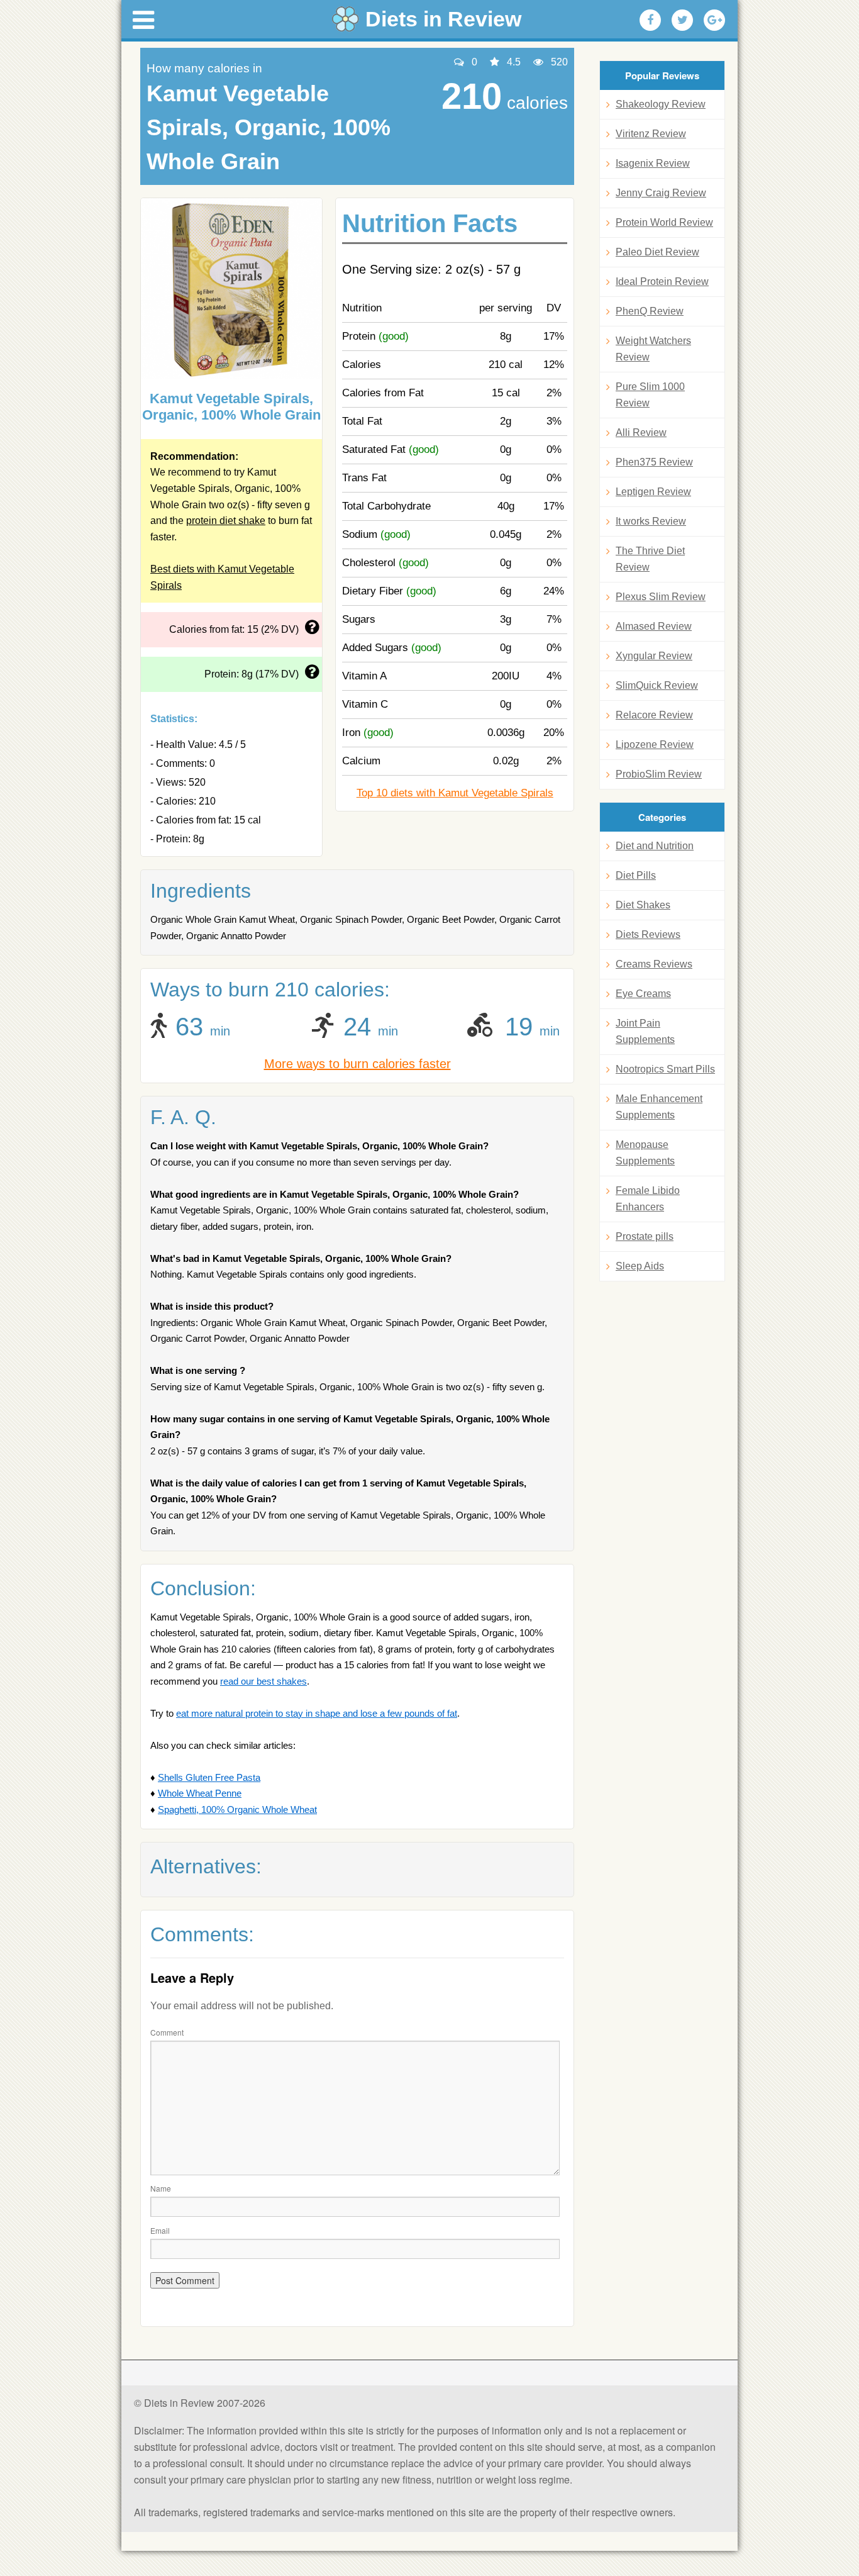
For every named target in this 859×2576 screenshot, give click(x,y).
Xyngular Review (654, 656)
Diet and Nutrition (655, 846)
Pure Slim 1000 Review (650, 395)
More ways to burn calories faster (357, 1064)
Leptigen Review (653, 492)
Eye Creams (643, 994)
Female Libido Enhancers (648, 1199)
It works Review (651, 521)
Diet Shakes (643, 905)
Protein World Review (664, 222)
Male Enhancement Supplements (659, 1107)
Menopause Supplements (645, 1153)
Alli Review (641, 432)
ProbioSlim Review (659, 774)
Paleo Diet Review (657, 252)
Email (160, 2230)
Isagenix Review (653, 163)
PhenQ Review (650, 311)
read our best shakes (263, 1681)
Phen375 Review (654, 462)
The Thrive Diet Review (650, 559)
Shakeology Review (661, 104)
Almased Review (654, 626)
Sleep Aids (640, 1266)
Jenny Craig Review (661, 193)
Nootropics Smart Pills (665, 1069)
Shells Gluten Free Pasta (209, 1777)
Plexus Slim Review (661, 597)
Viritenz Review (651, 134)
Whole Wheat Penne (200, 1793)
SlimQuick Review (657, 685)
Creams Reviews (654, 964)
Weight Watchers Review (653, 349)
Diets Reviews (648, 934)
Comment (167, 2032)
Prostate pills (645, 1236)
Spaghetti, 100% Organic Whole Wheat (237, 1809)
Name (161, 2188)
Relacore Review (654, 715)
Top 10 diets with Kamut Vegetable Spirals (455, 793)
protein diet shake (226, 521)
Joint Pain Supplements (645, 1031)
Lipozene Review (655, 744)
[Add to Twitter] (682, 20)
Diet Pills (636, 875)
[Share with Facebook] (650, 20)
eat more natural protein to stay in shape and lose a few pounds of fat (317, 1713)
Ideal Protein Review (662, 282)
